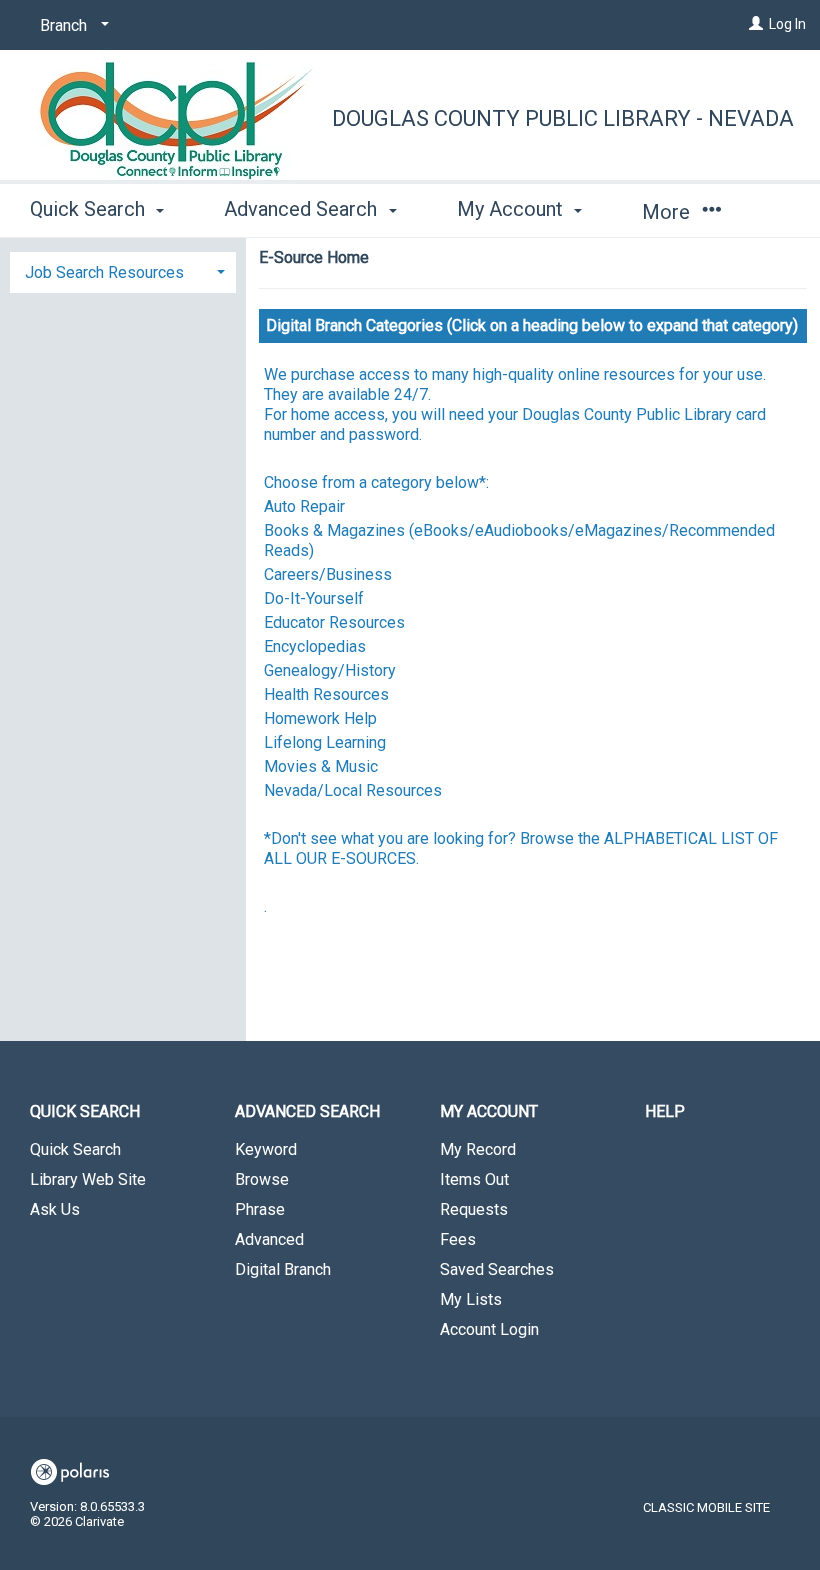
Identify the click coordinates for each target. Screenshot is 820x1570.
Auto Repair (304, 506)
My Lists (471, 1299)
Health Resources (326, 694)
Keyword (266, 1149)
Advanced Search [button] (303, 209)
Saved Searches (497, 1269)
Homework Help (320, 718)
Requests (474, 1209)
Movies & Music (321, 766)
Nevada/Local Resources (353, 790)
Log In (787, 24)
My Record (478, 1149)
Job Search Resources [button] (104, 272)
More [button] (668, 212)
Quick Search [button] (90, 209)
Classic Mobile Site (706, 1507)
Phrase (260, 1209)
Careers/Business (328, 574)
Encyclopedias (315, 646)
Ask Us (55, 1209)
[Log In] (756, 24)
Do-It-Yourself (314, 598)
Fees (458, 1239)
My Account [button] (512, 209)
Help (665, 1111)
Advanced (269, 1239)
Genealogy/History (330, 670)
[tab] (123, 270)
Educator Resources (334, 622)
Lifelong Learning (325, 742)
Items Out (474, 1179)
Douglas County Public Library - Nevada (563, 118)
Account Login (489, 1329)
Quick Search (75, 1149)
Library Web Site (88, 1179)
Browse (262, 1179)
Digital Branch (283, 1269)
